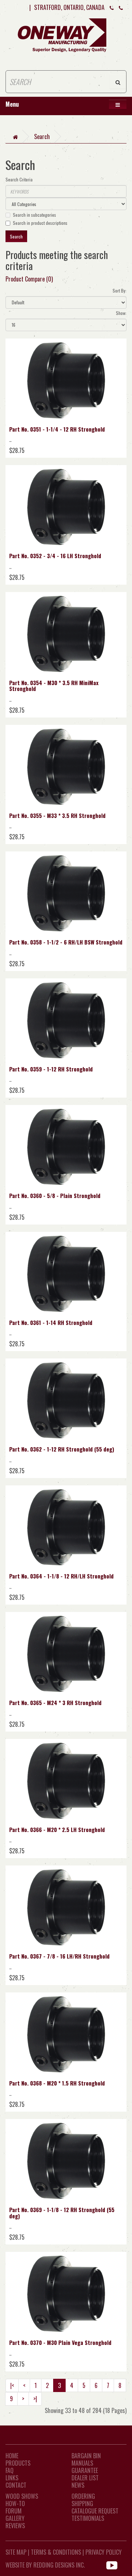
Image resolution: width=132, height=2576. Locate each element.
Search (42, 137)
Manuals (82, 2463)
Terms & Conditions (56, 2552)
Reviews (15, 2526)
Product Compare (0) (29, 279)
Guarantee (85, 2470)
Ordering (83, 2496)
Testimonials (88, 2518)
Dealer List (85, 2478)
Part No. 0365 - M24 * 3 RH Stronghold (55, 1702)
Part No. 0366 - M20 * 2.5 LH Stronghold (57, 1829)
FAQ (10, 2470)
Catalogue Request (95, 2511)
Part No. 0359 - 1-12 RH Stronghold (51, 1069)
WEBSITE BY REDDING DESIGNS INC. (45, 2565)
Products (18, 2463)
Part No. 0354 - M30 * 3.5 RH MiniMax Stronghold (54, 686)
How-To (15, 2504)
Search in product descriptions (40, 223)
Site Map (16, 2552)
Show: (121, 313)
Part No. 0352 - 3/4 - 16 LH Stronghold (55, 556)
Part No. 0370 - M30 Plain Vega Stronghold (60, 2342)
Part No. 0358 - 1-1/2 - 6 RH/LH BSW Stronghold (66, 942)
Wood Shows (22, 2496)
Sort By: (120, 290)
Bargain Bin (86, 2456)
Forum (14, 2511)
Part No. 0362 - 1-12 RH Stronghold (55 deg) (62, 1449)
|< (12, 2385)
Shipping (82, 2504)
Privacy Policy (104, 2552)
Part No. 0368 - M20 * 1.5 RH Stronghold (57, 2083)
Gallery (15, 2518)
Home (12, 2456)
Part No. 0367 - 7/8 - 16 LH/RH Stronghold (59, 1956)
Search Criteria (19, 179)
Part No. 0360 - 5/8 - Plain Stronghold (55, 1195)
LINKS (12, 2478)
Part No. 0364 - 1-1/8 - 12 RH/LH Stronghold (61, 1576)
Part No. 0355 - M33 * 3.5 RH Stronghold (57, 815)
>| (35, 2399)
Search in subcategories (34, 215)
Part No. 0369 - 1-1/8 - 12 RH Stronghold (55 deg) (62, 2213)
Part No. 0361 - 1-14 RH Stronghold (51, 1322)
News (78, 2485)
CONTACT (16, 2485)
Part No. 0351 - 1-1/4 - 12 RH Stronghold (57, 429)
